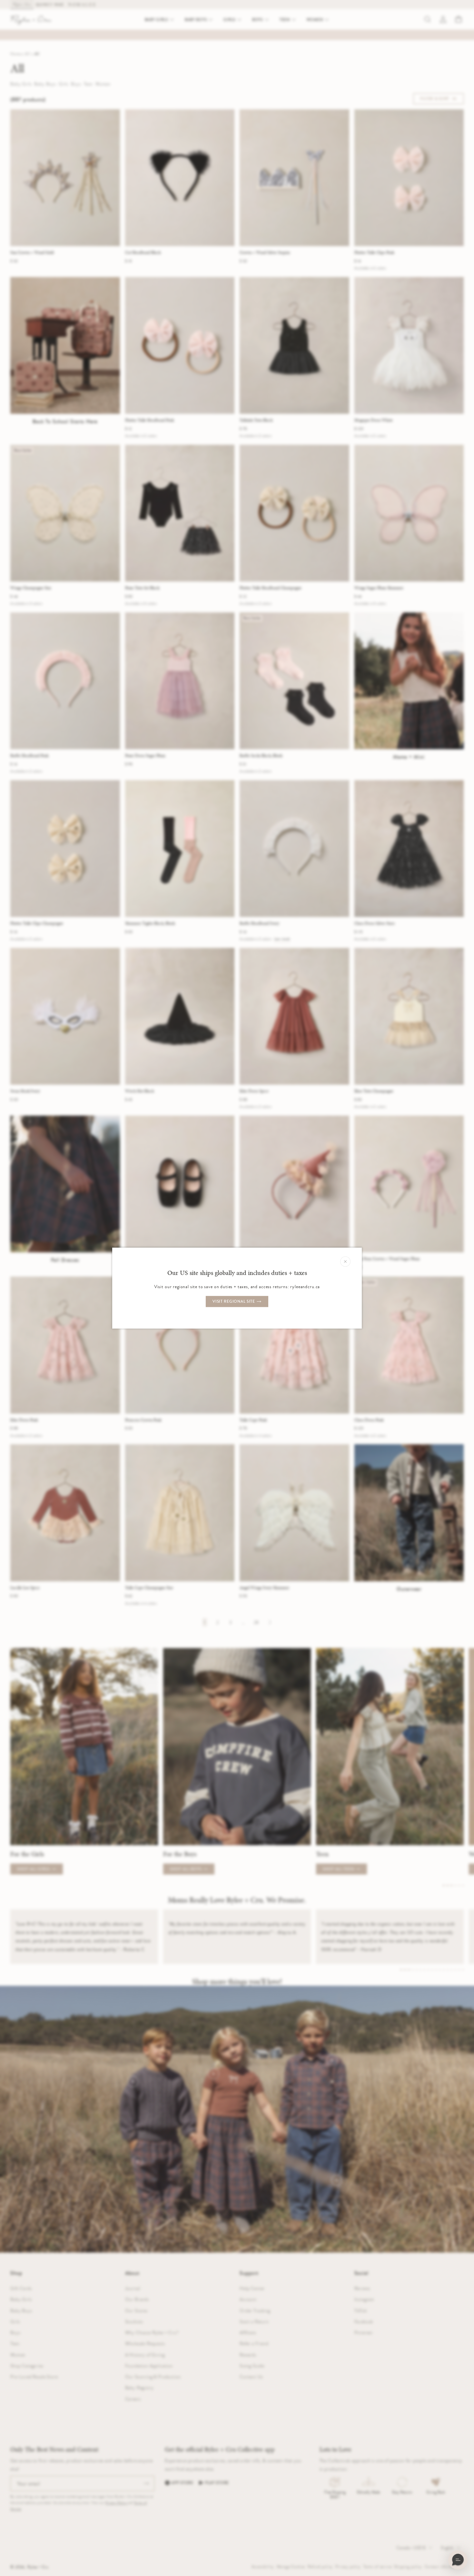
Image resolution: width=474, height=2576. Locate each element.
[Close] (345, 1261)
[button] (458, 2560)
